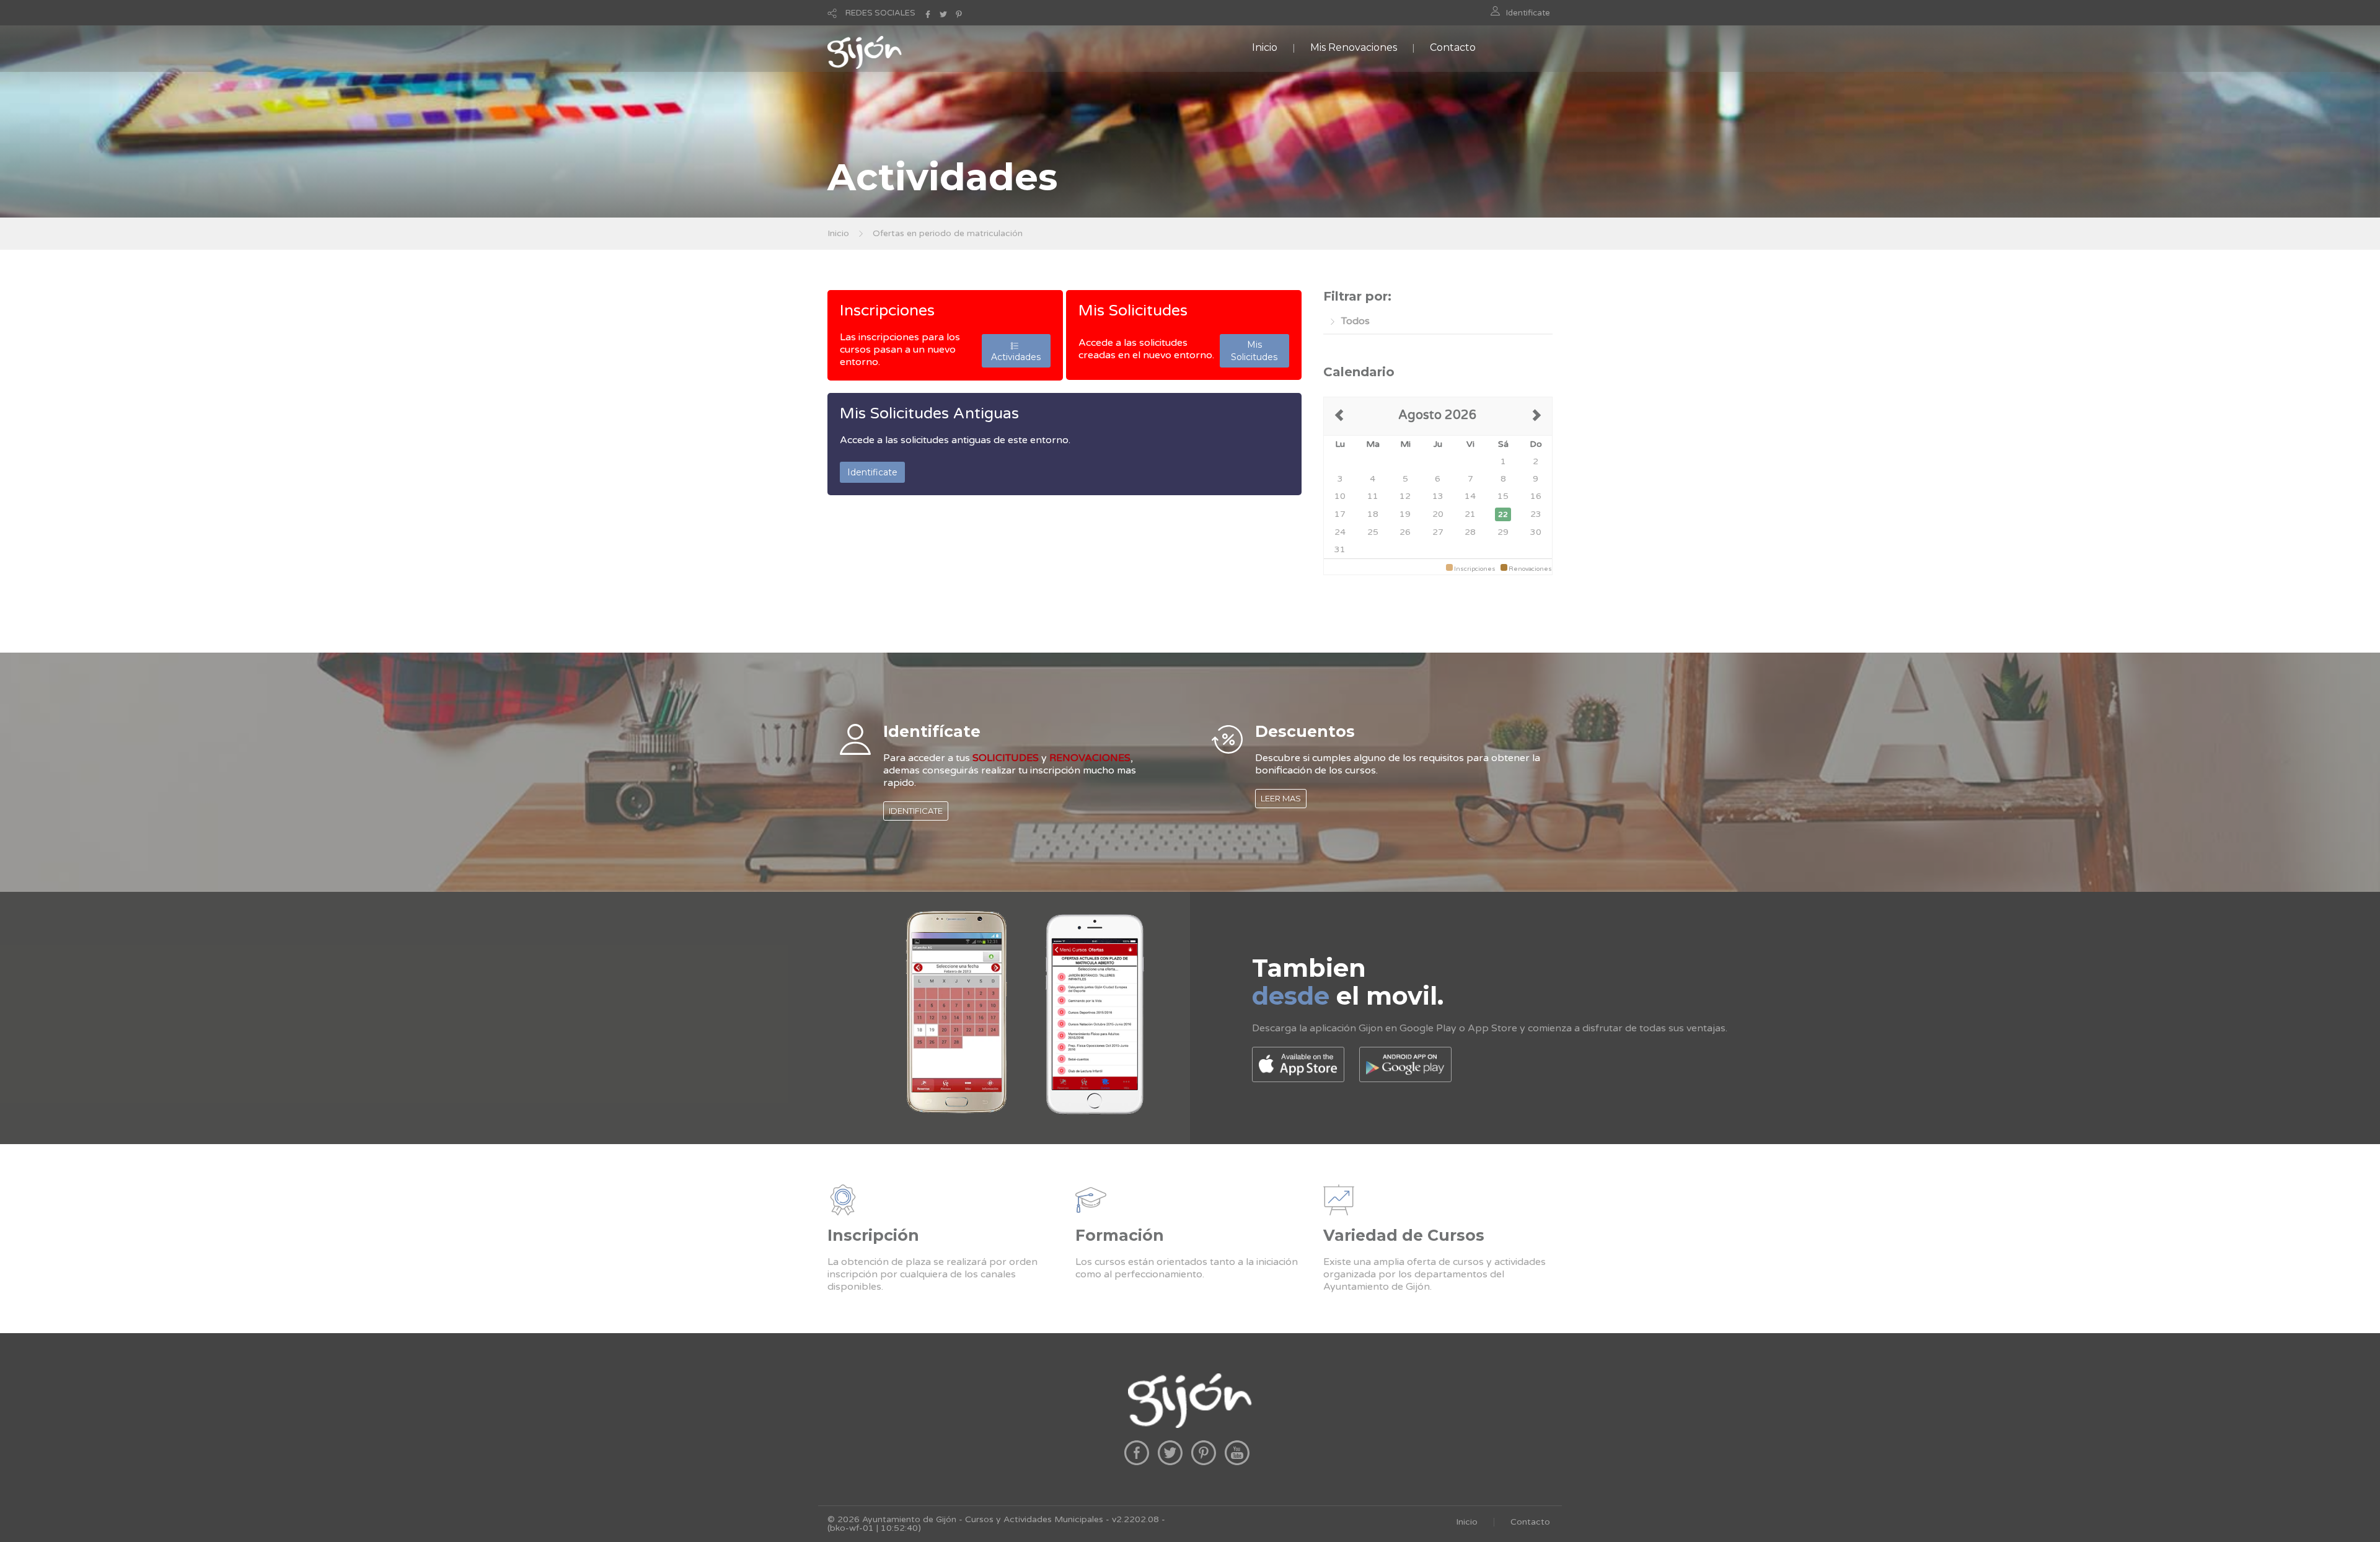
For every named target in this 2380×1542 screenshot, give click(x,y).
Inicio (1265, 47)
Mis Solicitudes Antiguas (929, 413)
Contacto (1453, 47)
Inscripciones (887, 311)
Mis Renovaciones (1354, 47)
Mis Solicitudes (1133, 311)
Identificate (1528, 13)
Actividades (1016, 351)
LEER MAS (1281, 798)
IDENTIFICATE (916, 811)
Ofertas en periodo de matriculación (948, 233)
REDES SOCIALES (880, 13)
